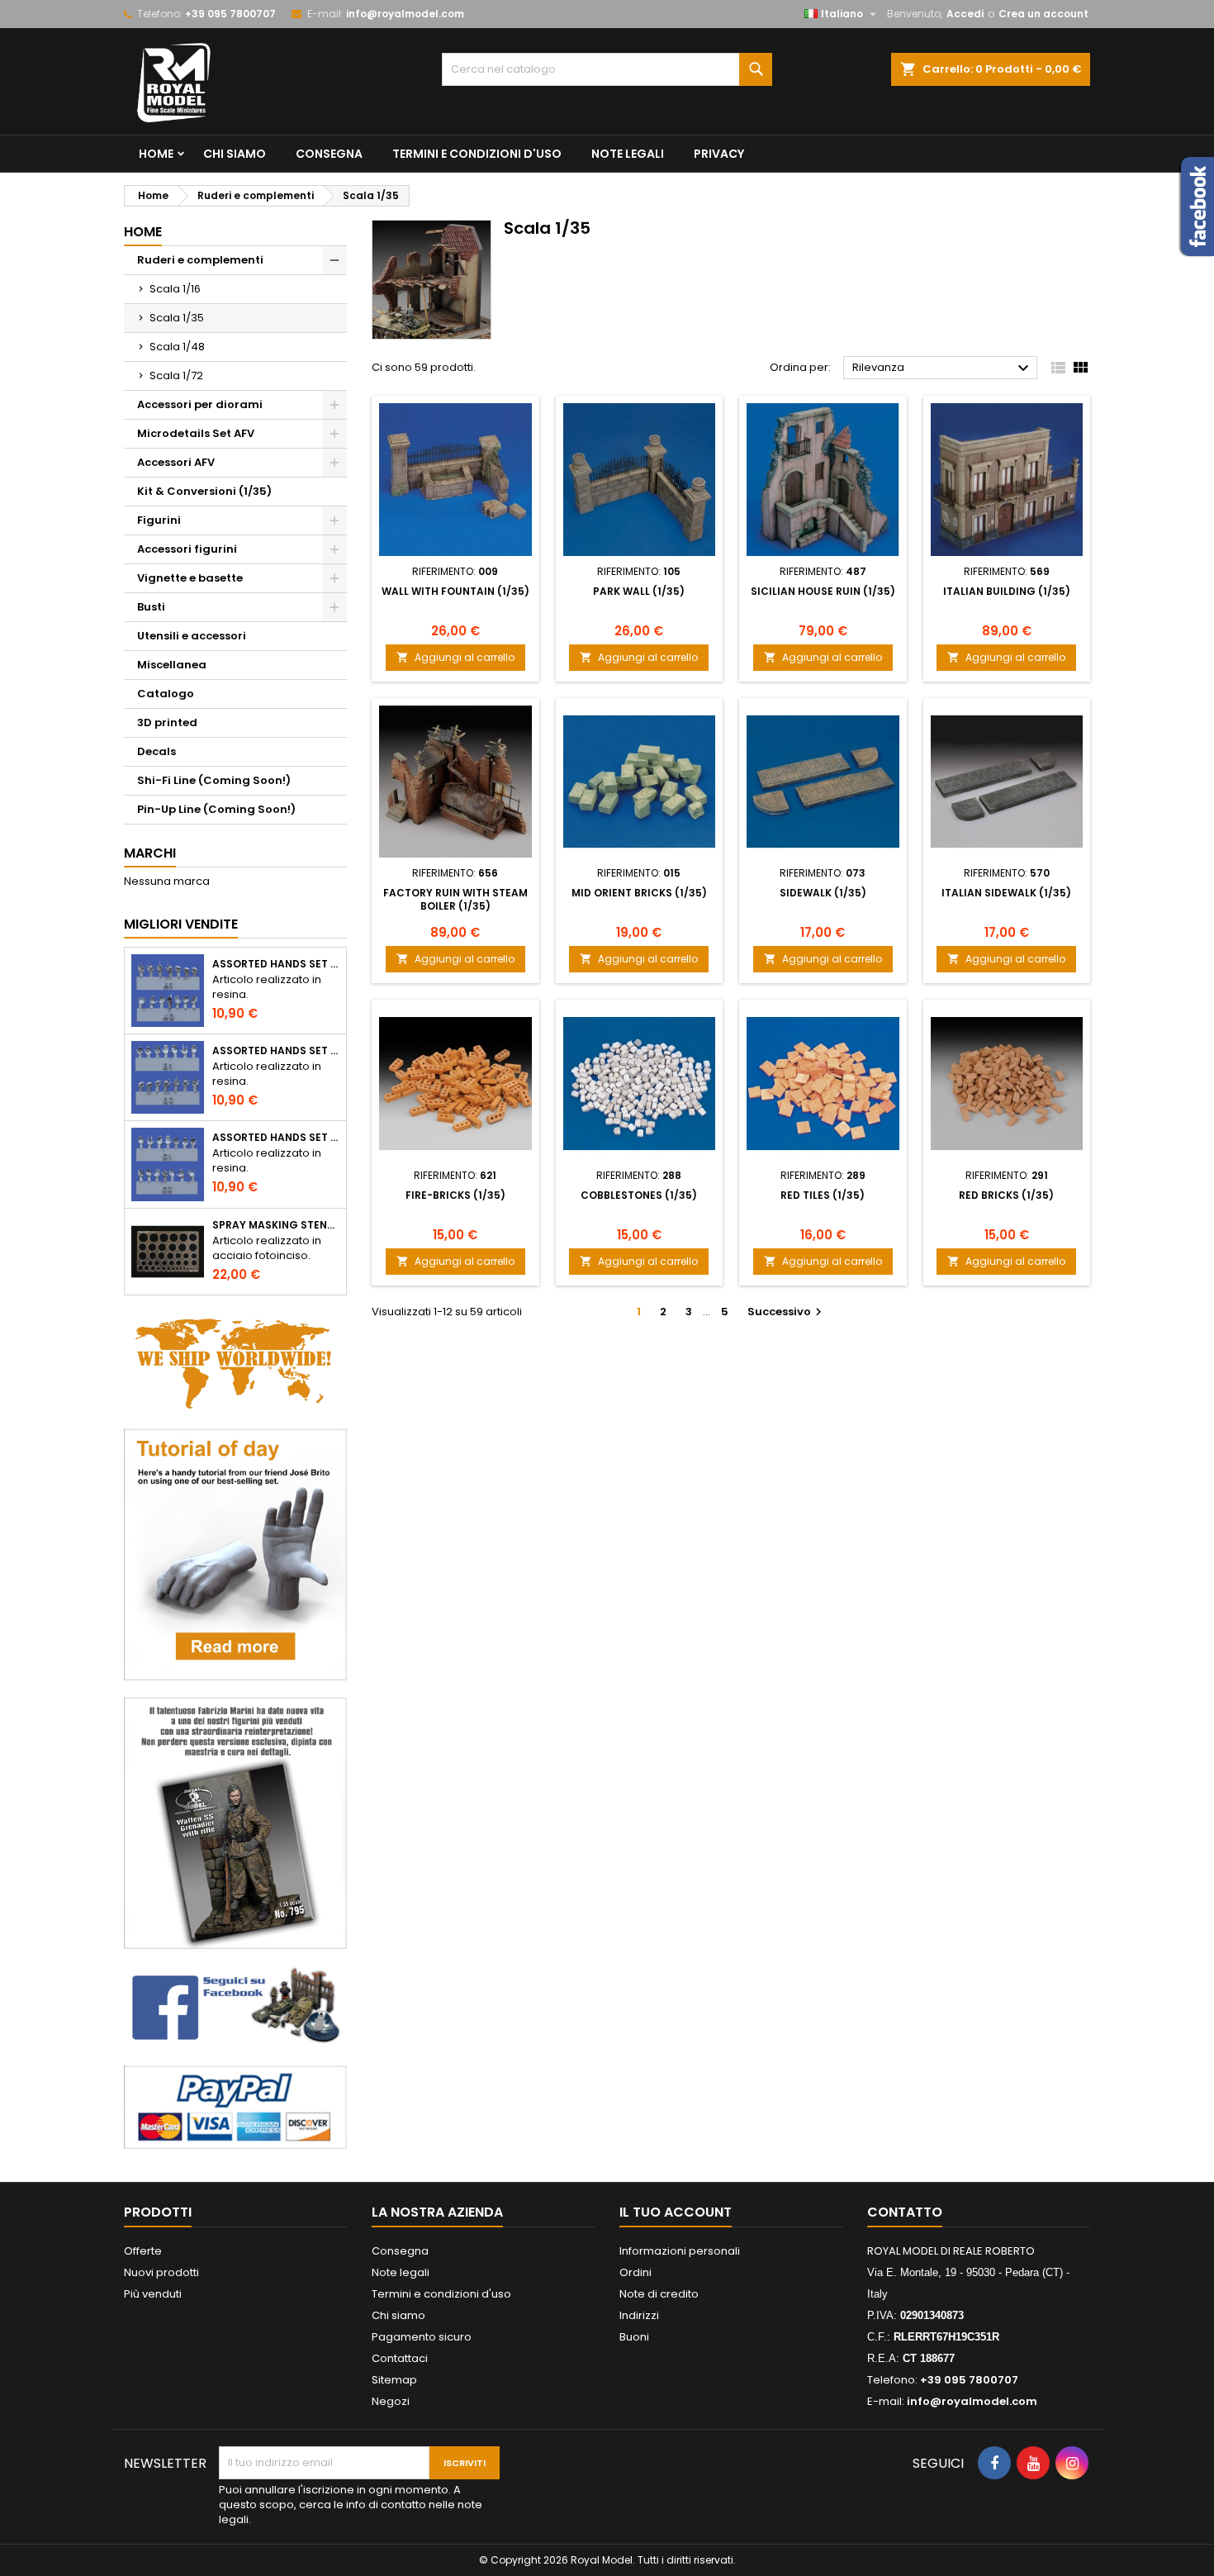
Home (156, 154)
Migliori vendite (181, 924)
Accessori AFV (176, 462)
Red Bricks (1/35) (1006, 1195)
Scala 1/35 (177, 318)
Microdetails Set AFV (196, 433)
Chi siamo (235, 154)
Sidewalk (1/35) (823, 893)
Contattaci (400, 2358)
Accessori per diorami (200, 404)
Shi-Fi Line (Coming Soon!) (214, 780)
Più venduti (153, 2294)
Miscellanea (172, 665)
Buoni (634, 2337)
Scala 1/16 (175, 289)
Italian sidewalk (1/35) (1006, 893)
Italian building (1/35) (1007, 591)
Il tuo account (676, 2212)
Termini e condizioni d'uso (477, 154)
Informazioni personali (680, 2251)
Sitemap (394, 2380)
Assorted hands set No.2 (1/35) (276, 1051)
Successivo (787, 1312)
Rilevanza (943, 368)
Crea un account (1043, 14)
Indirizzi (639, 2315)
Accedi (965, 14)
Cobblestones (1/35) (639, 1195)
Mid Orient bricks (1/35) (639, 893)
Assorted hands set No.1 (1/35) (276, 964)
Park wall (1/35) (639, 591)
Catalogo (166, 694)
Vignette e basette (190, 578)
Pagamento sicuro (422, 2337)
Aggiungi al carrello (455, 657)
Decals (156, 751)
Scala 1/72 (176, 375)
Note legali (628, 154)
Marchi (150, 853)
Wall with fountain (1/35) (455, 591)
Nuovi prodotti (161, 2272)
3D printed (167, 722)
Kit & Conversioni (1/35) (204, 491)
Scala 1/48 (177, 347)
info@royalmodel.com (405, 14)
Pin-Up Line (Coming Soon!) (216, 809)
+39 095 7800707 (230, 14)
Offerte (143, 2251)
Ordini (635, 2272)
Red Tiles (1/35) (823, 1195)
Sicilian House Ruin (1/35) (823, 591)
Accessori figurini (187, 549)
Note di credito (659, 2294)
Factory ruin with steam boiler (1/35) (455, 899)
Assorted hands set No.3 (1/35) (276, 1138)
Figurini (159, 520)
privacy (719, 154)
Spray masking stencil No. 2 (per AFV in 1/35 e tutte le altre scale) (276, 1225)
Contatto (905, 2212)
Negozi (391, 2401)
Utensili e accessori (192, 636)
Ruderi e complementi (200, 260)
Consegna (329, 154)
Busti (151, 607)
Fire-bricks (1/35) (455, 1195)
